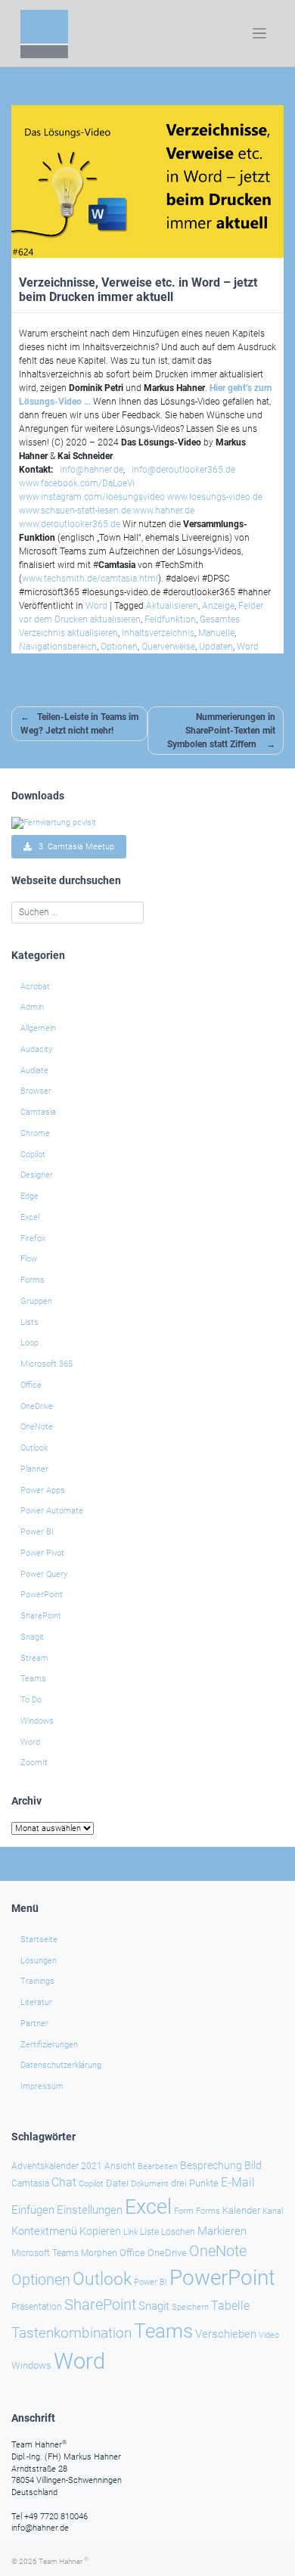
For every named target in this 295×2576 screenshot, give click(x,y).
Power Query (44, 1574)
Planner (34, 1469)
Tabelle (230, 2306)
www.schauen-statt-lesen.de (75, 511)
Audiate (34, 1071)
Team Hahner (64, 2561)
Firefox (33, 1238)
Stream (34, 1658)
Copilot (33, 1155)
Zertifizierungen (49, 2045)
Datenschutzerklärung (61, 2065)
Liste (149, 2232)
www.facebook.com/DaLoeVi (77, 483)
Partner (34, 2024)
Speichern (190, 2307)
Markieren (222, 2231)
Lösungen (39, 1961)
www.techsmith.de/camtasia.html (90, 579)
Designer (37, 1175)
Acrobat (35, 987)
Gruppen (36, 1301)
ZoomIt (34, 1763)
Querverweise (168, 647)
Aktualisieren (172, 606)
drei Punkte (195, 2183)
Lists (29, 1322)
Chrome (35, 1133)
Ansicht (120, 2166)
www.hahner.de (164, 511)
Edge (29, 1196)
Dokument (150, 2184)
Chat (64, 2183)
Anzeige (218, 606)
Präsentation (37, 2307)
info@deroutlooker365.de (183, 470)
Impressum (42, 2086)
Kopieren (100, 2231)
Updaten (216, 647)
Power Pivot (42, 1553)
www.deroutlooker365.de (70, 524)
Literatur (36, 2002)
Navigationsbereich (58, 647)
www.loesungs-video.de (215, 497)
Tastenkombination (71, 2333)
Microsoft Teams (45, 2253)
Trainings (37, 1981)
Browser (36, 1091)
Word (96, 606)
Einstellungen (90, 2210)
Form (184, 2211)
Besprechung (211, 2165)
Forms (33, 1280)
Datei (117, 2183)
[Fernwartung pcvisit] (54, 822)
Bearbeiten (158, 2166)
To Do (31, 1700)
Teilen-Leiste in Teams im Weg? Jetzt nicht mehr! (79, 724)
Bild (253, 2165)
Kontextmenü (44, 2231)
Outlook (34, 1448)
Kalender (241, 2210)
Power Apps (43, 1490)
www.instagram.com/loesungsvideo (92, 497)
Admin (32, 1007)
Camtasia (38, 1112)
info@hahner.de (92, 470)
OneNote (37, 1427)
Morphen (99, 2253)
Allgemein (38, 1028)
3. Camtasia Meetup (73, 847)
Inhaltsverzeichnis (158, 633)
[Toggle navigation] (260, 34)
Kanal (273, 2211)
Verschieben (226, 2334)
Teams (33, 1679)
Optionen (119, 647)
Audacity (36, 1049)
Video (269, 2335)
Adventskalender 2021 (57, 2166)
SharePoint (41, 1616)
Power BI (37, 1532)
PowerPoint (42, 1595)
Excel (30, 1217)
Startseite (39, 1940)
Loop (29, 1343)
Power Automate (52, 1511)
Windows (37, 1721)
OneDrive (37, 1406)
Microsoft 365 (47, 1364)
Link (130, 2232)
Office (31, 1385)
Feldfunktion (170, 619)
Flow (29, 1259)
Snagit (32, 1637)
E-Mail (238, 2182)
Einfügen (33, 2210)
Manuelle (216, 633)
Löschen (178, 2232)
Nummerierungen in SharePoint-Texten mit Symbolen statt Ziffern (221, 731)
